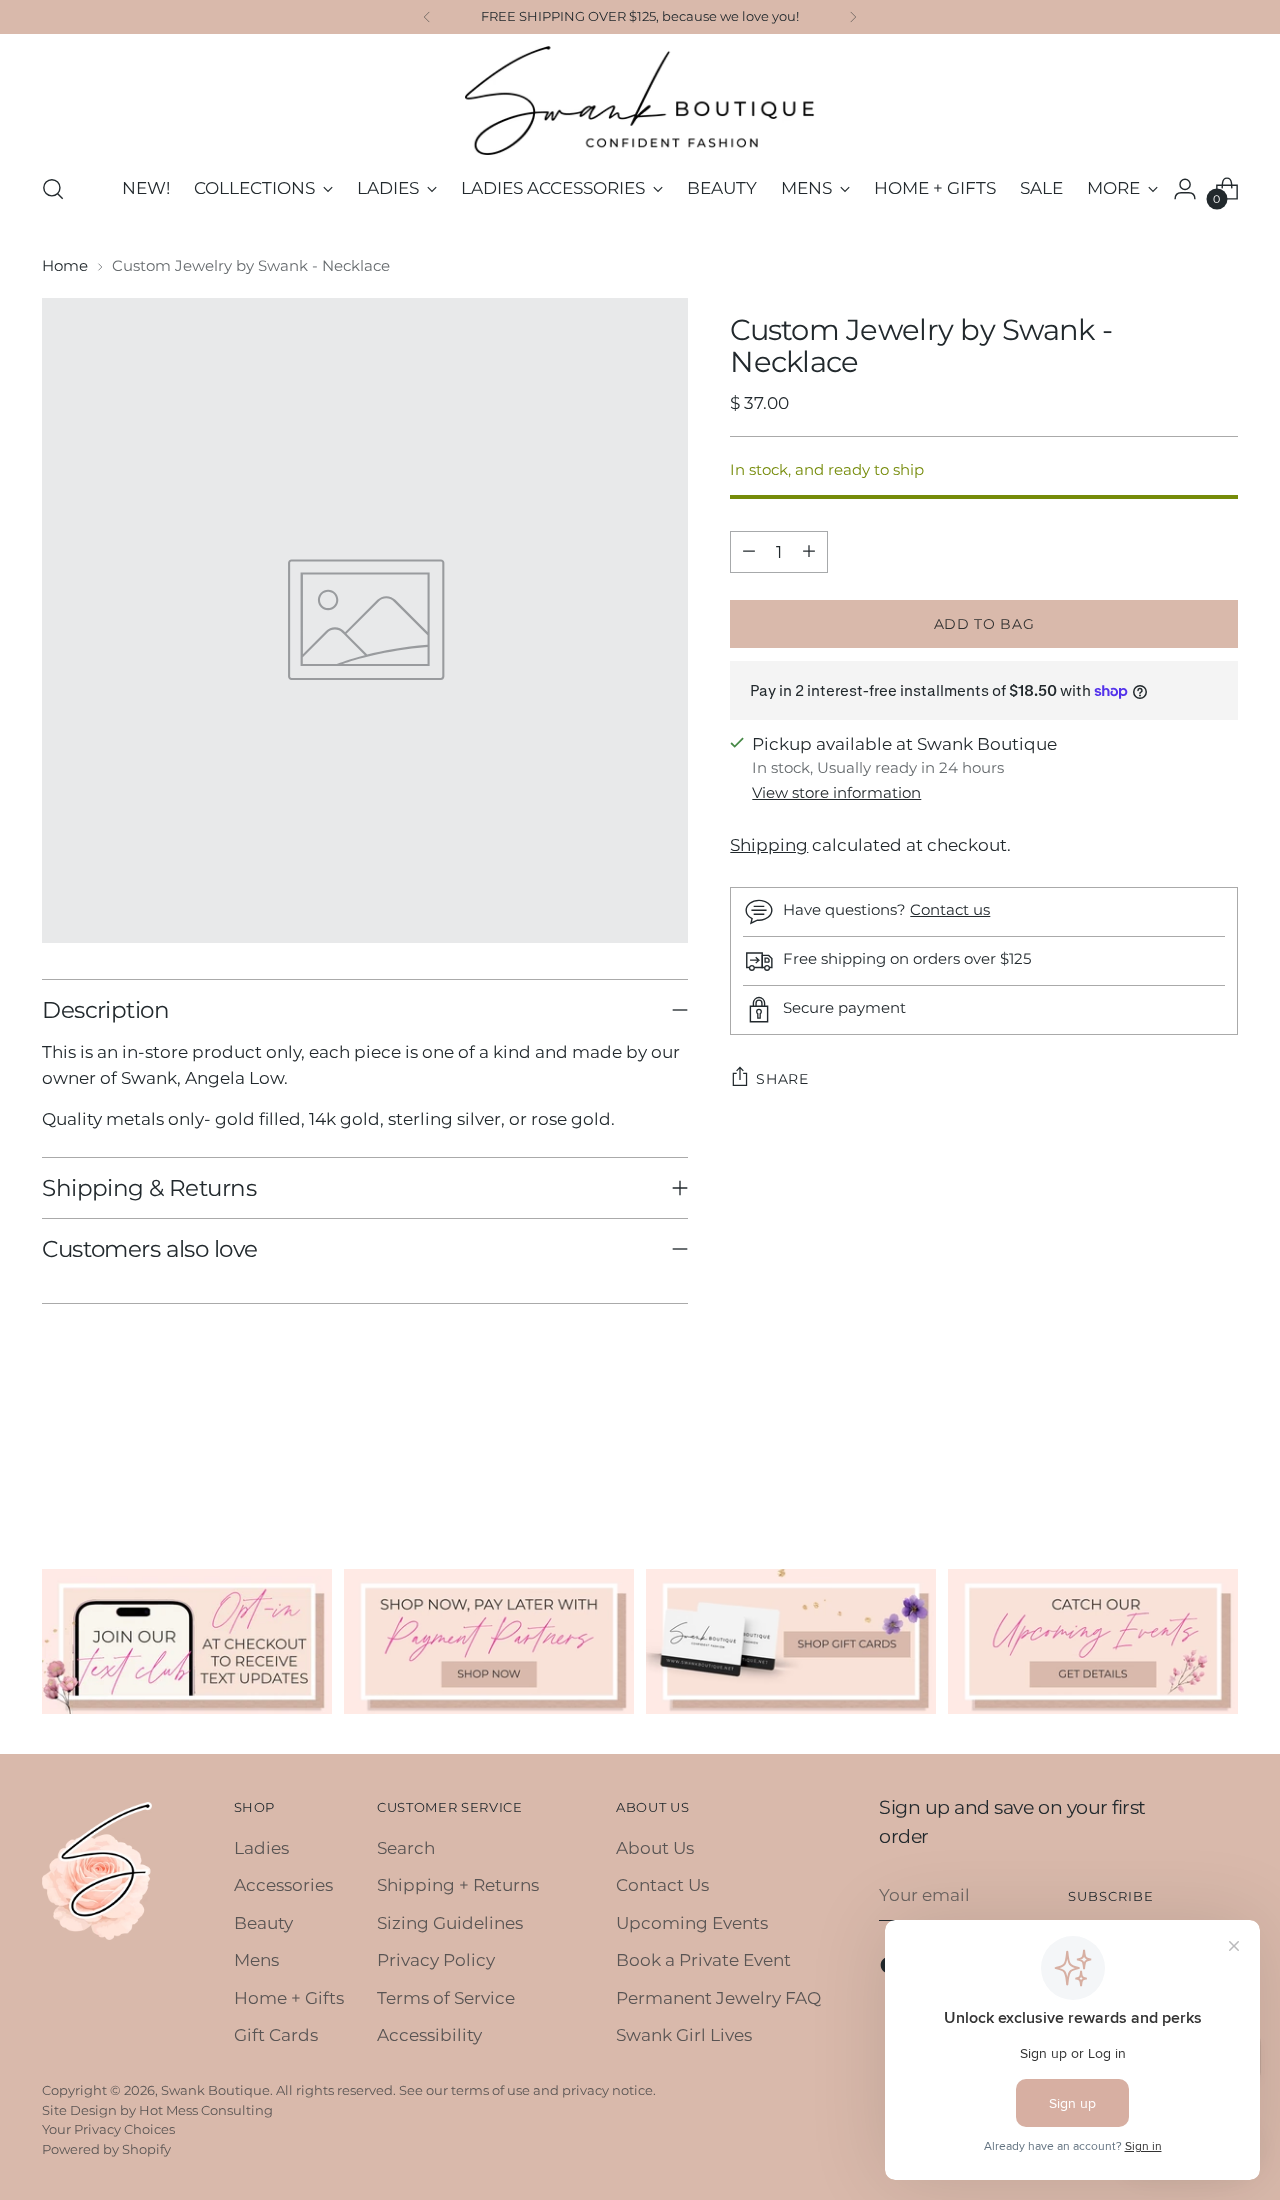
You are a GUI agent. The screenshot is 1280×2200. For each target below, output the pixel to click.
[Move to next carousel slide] (1221, 1460)
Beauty (263, 1923)
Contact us (950, 909)
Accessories (283, 1885)
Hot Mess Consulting (206, 2110)
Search (406, 1848)
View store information (836, 792)
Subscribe (1111, 1896)
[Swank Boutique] (640, 100)
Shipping (769, 845)
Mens (256, 1960)
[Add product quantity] (809, 551)
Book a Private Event (703, 1960)
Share (782, 1078)
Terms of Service (446, 1998)
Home (65, 265)
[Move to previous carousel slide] (1175, 1461)
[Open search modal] (53, 189)
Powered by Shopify (106, 2149)
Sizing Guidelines (450, 1923)
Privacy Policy (436, 1960)
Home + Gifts (289, 1998)
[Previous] (427, 17)
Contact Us (662, 1885)
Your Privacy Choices (108, 2129)
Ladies (261, 1848)
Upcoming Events (692, 1923)
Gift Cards (276, 2035)
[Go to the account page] (1185, 189)
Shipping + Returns (458, 1885)
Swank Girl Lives (684, 2035)
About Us (655, 1848)
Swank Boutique (215, 2090)
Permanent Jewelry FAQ (718, 1998)
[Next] (853, 17)
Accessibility (429, 2035)
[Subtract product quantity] (749, 551)
